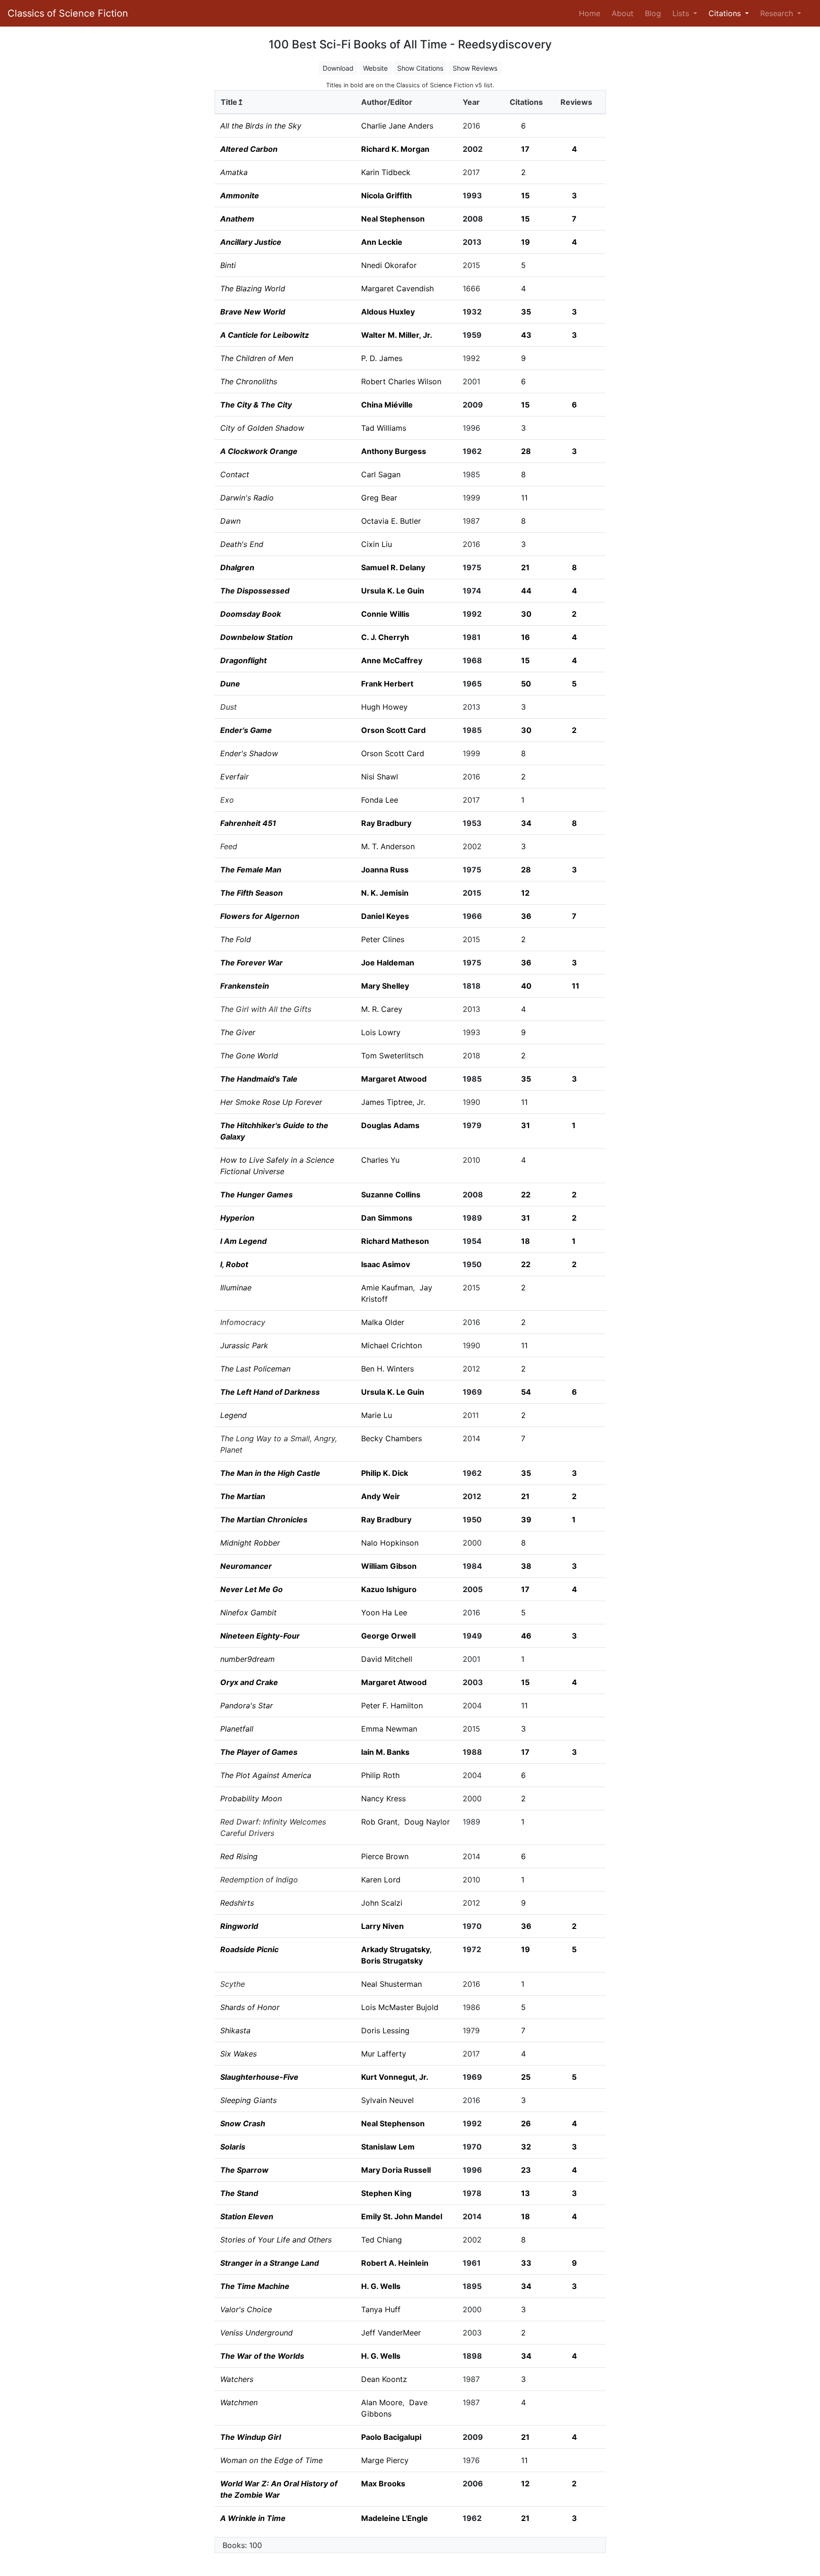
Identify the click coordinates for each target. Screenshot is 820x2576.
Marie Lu (377, 1415)
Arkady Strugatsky (395, 1949)
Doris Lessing (385, 2030)
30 (526, 614)
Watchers (237, 2379)
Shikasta (235, 2030)
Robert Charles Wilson (401, 381)
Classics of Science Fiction (68, 13)
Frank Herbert (387, 684)
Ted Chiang (382, 2240)
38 (526, 1566)
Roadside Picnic (249, 1949)
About (623, 13)
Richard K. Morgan (395, 149)
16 (526, 637)
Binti (228, 265)
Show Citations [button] (420, 68)
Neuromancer (246, 1566)
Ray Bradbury (386, 823)
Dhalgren (237, 567)
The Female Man (251, 870)
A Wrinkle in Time (253, 2518)
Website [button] (375, 68)
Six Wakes (238, 2054)
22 (526, 1195)
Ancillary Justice (251, 242)
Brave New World (253, 312)
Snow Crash (243, 2123)
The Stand (239, 2193)
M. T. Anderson (388, 846)
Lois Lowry (381, 1032)
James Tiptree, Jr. (393, 1102)
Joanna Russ (385, 870)
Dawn (230, 521)
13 (526, 2193)
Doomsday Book (251, 614)
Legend (233, 1415)
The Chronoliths (249, 381)
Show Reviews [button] (475, 68)
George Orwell (388, 1636)
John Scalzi (382, 1903)
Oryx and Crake (249, 1682)
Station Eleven (247, 2216)
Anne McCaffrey (392, 660)
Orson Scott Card (393, 730)
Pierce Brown (385, 1856)
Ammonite (240, 195)
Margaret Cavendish (397, 288)
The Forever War (252, 963)
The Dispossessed (255, 591)
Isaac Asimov (386, 1264)
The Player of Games (259, 1752)
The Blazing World (253, 288)
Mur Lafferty (384, 2054)
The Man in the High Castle (270, 1473)
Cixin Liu (377, 544)
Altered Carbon (249, 149)
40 (526, 986)
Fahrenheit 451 (248, 823)
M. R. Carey (382, 1009)
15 (525, 195)
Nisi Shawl (380, 777)
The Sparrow (244, 2170)
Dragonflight (243, 660)
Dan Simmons (387, 1218)
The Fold (236, 939)
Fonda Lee (380, 800)
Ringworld (239, 1926)
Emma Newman (389, 1729)
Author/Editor (387, 102)
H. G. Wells (381, 2286)
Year (471, 102)
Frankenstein (245, 986)
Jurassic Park (244, 1345)
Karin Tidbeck (386, 172)
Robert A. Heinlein (395, 2263)
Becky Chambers (391, 1438)
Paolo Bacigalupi (391, 2437)
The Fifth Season (252, 893)
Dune (230, 684)
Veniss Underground (256, 2333)
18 (526, 1241)
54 (526, 1392)
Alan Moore (382, 2402)
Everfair (234, 777)
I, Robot (234, 1264)
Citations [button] (726, 13)
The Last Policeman (255, 1369)
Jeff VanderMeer (391, 2333)
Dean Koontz (384, 2379)
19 (526, 242)
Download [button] (338, 68)
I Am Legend (243, 1241)
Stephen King (386, 2193)
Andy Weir (381, 1496)
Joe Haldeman (388, 963)
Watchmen (239, 2402)
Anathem (237, 219)
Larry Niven (382, 1926)
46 (526, 1636)
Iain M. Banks (385, 1752)
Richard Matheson (395, 1241)
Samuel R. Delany (393, 567)
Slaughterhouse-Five (259, 2077)
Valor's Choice (246, 2309)
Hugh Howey (384, 707)
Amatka (234, 172)
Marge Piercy (385, 2460)
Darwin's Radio (247, 498)
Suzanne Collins (391, 1195)
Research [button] (778, 13)
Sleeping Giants (248, 2100)
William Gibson (389, 1566)
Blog (653, 13)
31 (526, 1125)
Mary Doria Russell (396, 2170)
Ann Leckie (382, 242)
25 (526, 2077)
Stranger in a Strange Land (270, 2263)
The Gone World (249, 1056)
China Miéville (387, 405)
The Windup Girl (251, 2437)
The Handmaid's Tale (259, 1079)
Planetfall (237, 1729)
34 (526, 823)
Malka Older (383, 1322)
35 (526, 312)
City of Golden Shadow (262, 428)
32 (526, 2147)
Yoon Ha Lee (384, 1612)
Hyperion (237, 1218)
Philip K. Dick (385, 1473)
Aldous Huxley (388, 312)
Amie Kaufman (387, 1288)
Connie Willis (385, 614)
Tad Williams (384, 428)
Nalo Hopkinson (390, 1543)
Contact (235, 474)
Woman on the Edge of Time (271, 2460)
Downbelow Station (256, 637)
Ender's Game (246, 730)
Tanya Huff (381, 2309)
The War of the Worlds (262, 2356)
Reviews (576, 102)
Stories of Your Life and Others (276, 2240)
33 (526, 2263)
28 (526, 451)
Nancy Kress (383, 1798)
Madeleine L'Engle (395, 2518)
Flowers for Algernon (260, 916)
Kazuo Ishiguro (389, 1589)
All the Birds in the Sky (261, 126)
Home (592, 13)
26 (526, 2123)
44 (526, 591)
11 (524, 498)
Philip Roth (380, 1775)
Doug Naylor (427, 1822)
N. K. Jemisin (385, 893)
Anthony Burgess (394, 451)
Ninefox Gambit (248, 1612)
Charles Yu (380, 1160)
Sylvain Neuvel (387, 2100)
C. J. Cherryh (385, 637)
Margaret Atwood (394, 1079)
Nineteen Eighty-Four (260, 1636)
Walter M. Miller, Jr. (397, 335)
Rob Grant (379, 1822)
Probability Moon (251, 1798)
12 (525, 893)
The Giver (238, 1032)
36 (526, 916)
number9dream (247, 1659)
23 (526, 2170)
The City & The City (256, 405)
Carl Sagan (381, 474)
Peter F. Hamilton (392, 1705)
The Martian (243, 1496)
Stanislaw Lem (388, 2147)
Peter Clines (383, 939)
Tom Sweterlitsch (392, 1056)
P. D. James (382, 358)
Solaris (233, 2147)
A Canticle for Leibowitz (265, 335)
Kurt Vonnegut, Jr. (395, 2077)
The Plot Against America (266, 1775)
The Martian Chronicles (264, 1520)
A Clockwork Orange (259, 451)
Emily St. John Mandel (402, 2216)
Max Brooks (383, 2483)
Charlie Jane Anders (397, 126)
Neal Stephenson (393, 219)
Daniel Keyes (385, 916)
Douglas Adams (390, 1125)
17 (525, 149)
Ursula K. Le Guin (393, 591)
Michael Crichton (391, 1345)
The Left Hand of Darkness (270, 1392)
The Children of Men (257, 358)
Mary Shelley (385, 986)
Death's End (242, 544)
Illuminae (236, 1288)
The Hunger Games (256, 1195)
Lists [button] (682, 13)
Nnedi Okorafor (389, 265)
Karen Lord (381, 1880)
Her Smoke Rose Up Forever (271, 1102)
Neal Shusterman (391, 1984)
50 (526, 684)
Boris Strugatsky (392, 1961)
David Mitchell (387, 1659)
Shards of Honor (250, 2007)
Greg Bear (379, 498)
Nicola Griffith (387, 195)
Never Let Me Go (252, 1589)
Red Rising (239, 1856)
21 (525, 567)
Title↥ (232, 102)
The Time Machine (255, 2286)
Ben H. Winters (387, 1369)
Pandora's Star (247, 1705)
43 (526, 335)
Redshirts (237, 1903)
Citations (526, 102)
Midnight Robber (250, 1543)
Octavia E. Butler (391, 521)
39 (526, 1520)
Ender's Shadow (249, 753)
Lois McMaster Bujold (400, 2007)
